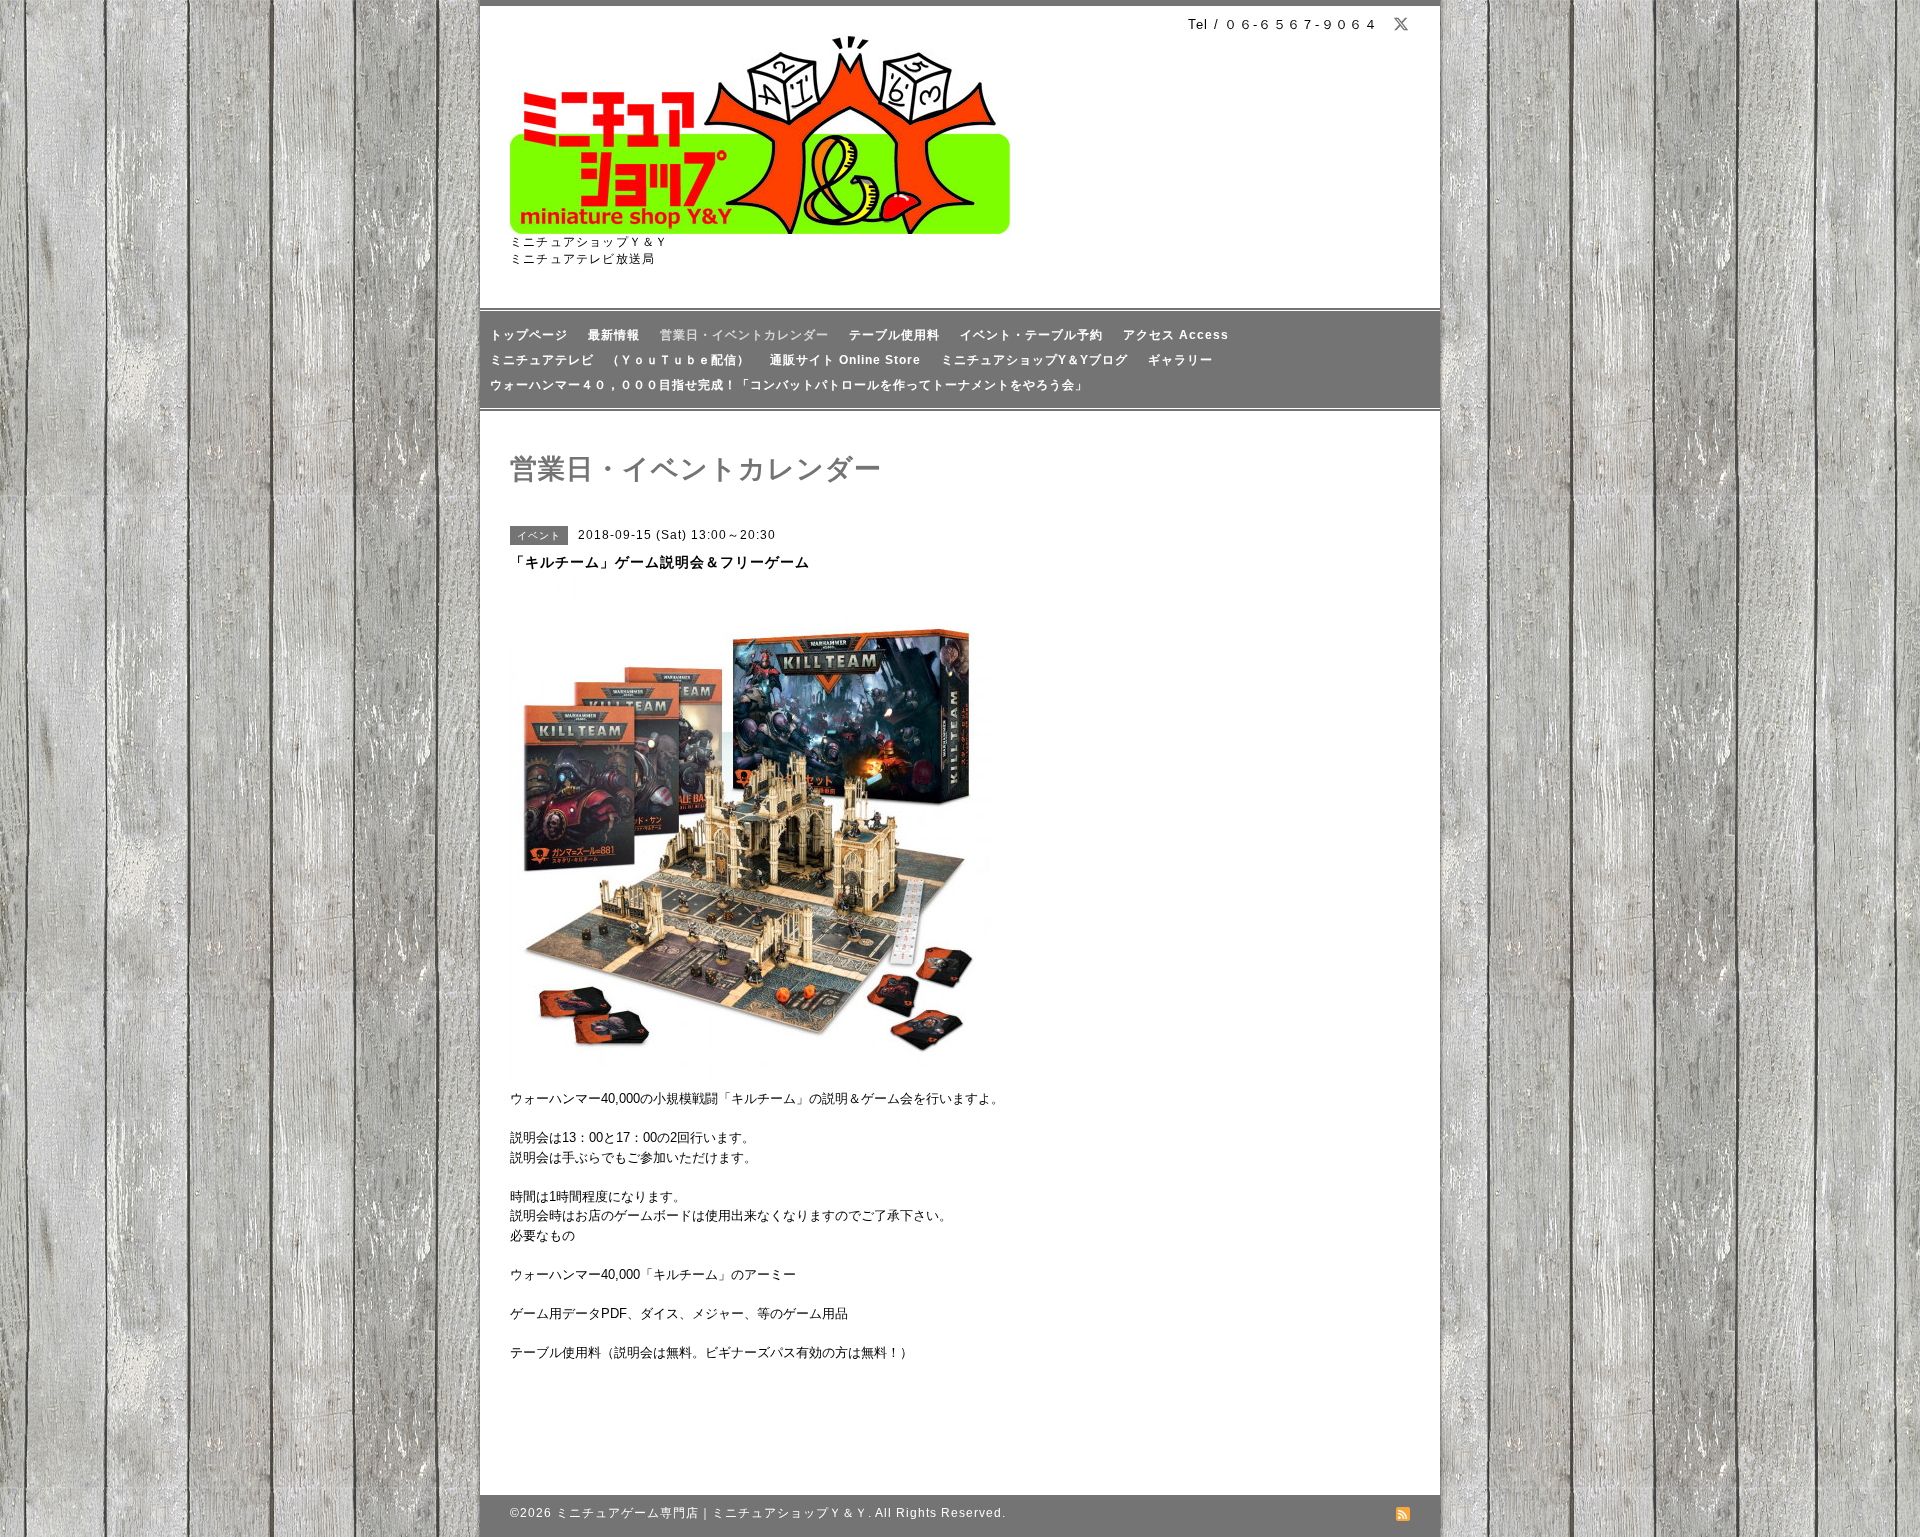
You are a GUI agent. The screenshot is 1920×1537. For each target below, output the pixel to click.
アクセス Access (1176, 335)
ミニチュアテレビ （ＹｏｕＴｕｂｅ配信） (620, 360)
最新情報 (614, 335)
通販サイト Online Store (845, 360)
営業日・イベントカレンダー (744, 335)
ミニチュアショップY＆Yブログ (1034, 360)
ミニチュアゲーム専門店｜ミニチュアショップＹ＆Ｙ (712, 1513)
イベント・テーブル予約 (1031, 335)
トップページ (529, 335)
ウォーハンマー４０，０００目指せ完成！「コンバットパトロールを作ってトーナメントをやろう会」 (789, 385)
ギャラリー (1180, 360)
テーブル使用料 (894, 335)
